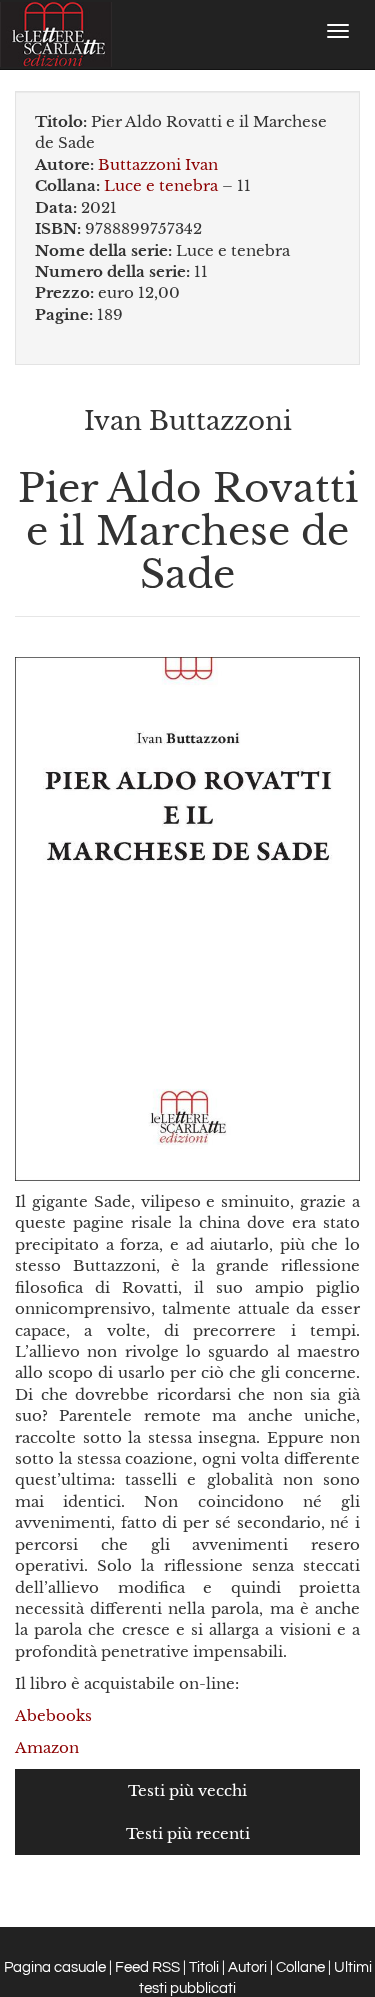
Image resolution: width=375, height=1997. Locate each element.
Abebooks (53, 1715)
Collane (300, 1967)
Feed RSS (147, 1967)
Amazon (47, 1747)
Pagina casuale (55, 1967)
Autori (247, 1967)
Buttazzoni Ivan (158, 164)
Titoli (204, 1967)
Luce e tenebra (161, 185)
